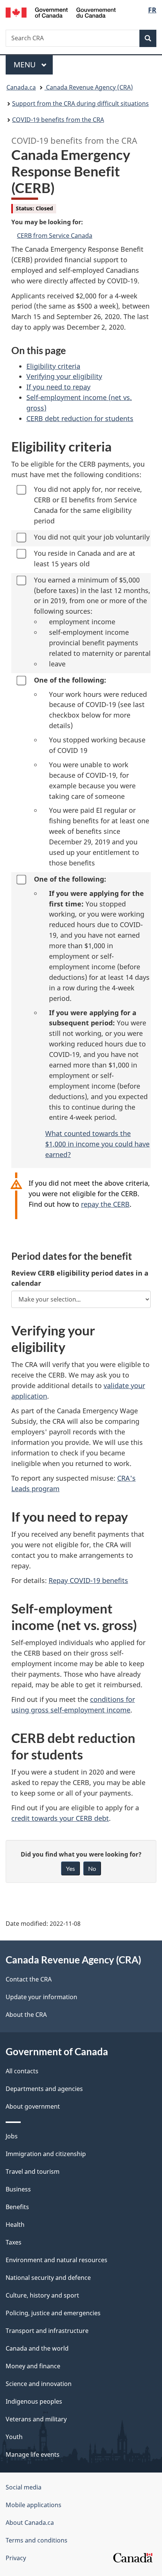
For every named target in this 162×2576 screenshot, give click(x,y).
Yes (70, 1868)
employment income (82, 622)
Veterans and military (36, 2419)
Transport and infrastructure (47, 2331)
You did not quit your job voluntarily (92, 537)
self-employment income (89, 632)
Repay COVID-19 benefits (88, 1580)
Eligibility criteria (53, 366)
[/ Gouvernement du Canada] (61, 12)
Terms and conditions (37, 2540)
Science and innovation (39, 2384)
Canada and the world (37, 2348)
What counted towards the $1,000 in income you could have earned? (97, 1144)
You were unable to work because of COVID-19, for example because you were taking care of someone (92, 780)
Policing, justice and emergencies (53, 2313)
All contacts (22, 2071)
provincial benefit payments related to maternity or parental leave (100, 653)
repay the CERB (105, 1204)
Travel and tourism (33, 2172)
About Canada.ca (30, 2523)
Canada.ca (21, 87)
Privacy (16, 2558)
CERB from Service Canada (55, 236)
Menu (26, 65)
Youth (14, 2437)
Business (18, 2189)
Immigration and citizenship (46, 2154)
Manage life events (33, 2454)
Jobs (12, 2136)
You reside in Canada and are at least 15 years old (85, 558)
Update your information (41, 1997)
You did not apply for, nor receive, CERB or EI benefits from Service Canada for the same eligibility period (88, 505)
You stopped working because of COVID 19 (97, 745)
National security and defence (48, 2278)
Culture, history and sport (42, 2295)
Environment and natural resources (57, 2260)
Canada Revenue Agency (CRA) (89, 87)
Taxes (14, 2242)
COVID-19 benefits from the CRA (58, 120)
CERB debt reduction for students (80, 418)
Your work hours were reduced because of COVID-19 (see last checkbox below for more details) (98, 710)
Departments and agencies (44, 2089)
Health (15, 2225)
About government (33, 2106)
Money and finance (33, 2366)
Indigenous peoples (34, 2401)
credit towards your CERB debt (60, 1818)
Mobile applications (34, 2505)
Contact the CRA (29, 1979)
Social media (24, 2487)
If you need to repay (58, 387)
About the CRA (26, 2015)
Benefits (17, 2207)
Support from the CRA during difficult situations (80, 103)
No (92, 1868)
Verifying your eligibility (64, 376)
